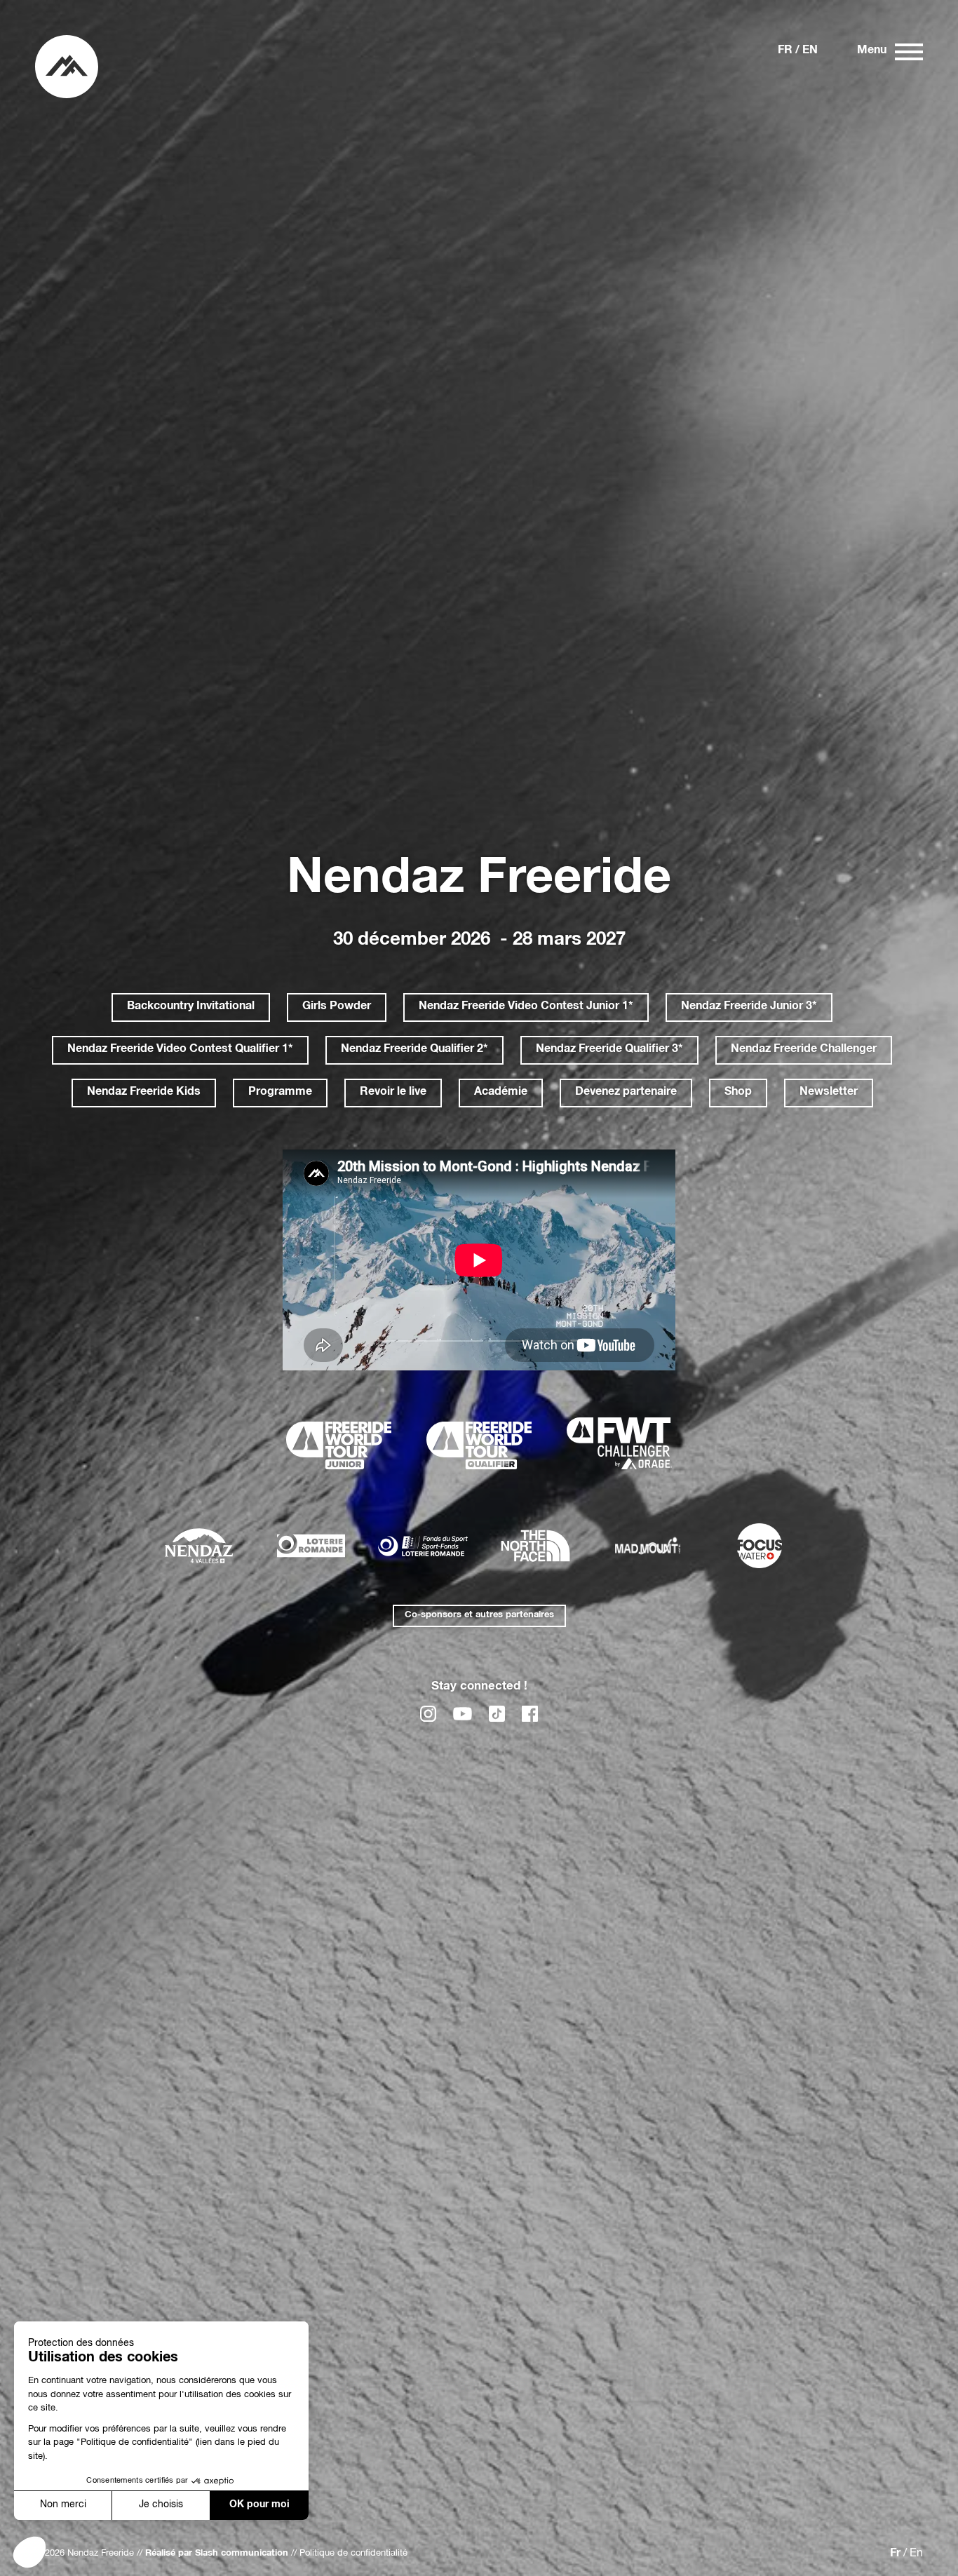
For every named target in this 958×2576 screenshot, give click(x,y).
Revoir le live (393, 1093)
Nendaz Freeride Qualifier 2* (414, 1050)
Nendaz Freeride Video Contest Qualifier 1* (180, 1050)
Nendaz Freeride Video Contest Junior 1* (526, 1007)
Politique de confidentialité (353, 2554)
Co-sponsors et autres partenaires (479, 1616)
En (810, 51)
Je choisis (161, 2505)
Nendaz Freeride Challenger (804, 1050)
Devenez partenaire (626, 1093)
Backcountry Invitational (191, 1007)
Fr (785, 51)
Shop (738, 1093)
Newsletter (829, 1093)
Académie (501, 1093)
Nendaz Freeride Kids (144, 1093)
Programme (280, 1093)
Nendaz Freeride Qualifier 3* (609, 1050)
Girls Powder (337, 1007)
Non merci (63, 2505)
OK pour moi (259, 2505)
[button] (29, 2552)
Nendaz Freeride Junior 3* (749, 1007)
